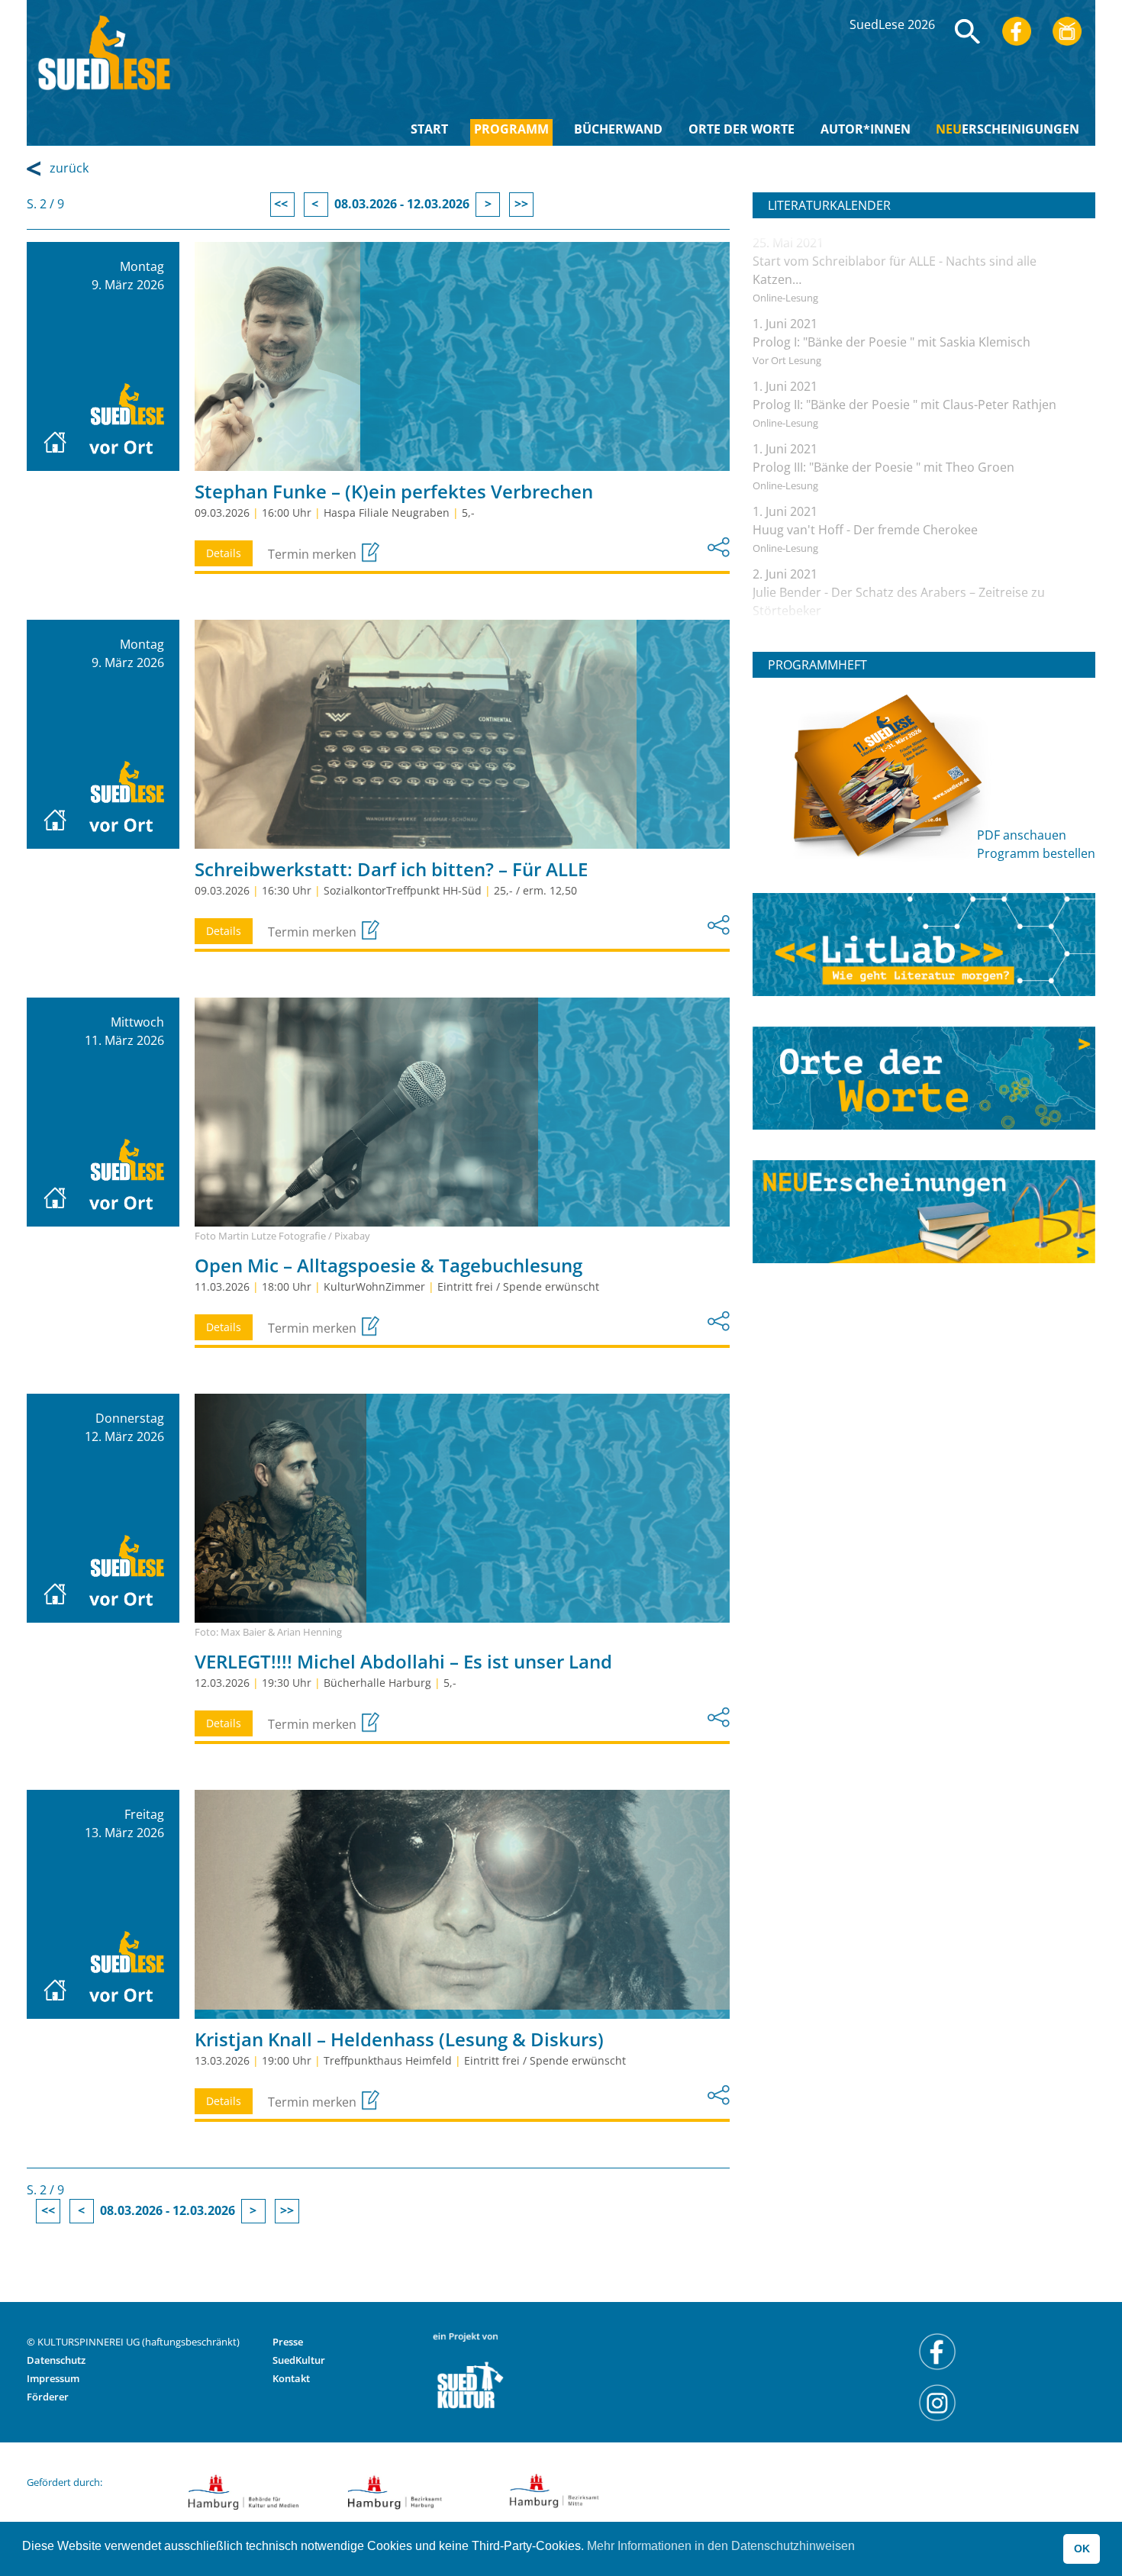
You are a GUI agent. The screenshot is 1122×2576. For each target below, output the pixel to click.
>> (521, 204)
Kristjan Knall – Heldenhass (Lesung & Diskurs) (399, 2039)
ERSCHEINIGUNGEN (1008, 129)
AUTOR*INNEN (866, 129)
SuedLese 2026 (892, 24)
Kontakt (291, 2378)
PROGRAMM (511, 129)
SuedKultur (299, 2360)
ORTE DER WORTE (742, 129)
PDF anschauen (1022, 835)
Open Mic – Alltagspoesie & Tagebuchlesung (389, 1265)
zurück (69, 168)
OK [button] (1082, 2549)
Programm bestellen (1036, 853)
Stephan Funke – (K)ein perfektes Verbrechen (394, 491)
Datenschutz (56, 2360)
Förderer (48, 2397)
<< (282, 204)
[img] (968, 31)
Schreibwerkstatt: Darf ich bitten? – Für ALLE (391, 869)
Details (224, 553)
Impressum (53, 2378)
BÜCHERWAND (618, 129)
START (429, 129)
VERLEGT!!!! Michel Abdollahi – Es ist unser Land (403, 1661)
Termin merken (314, 554)
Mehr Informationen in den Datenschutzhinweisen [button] (721, 2546)
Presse (288, 2342)
